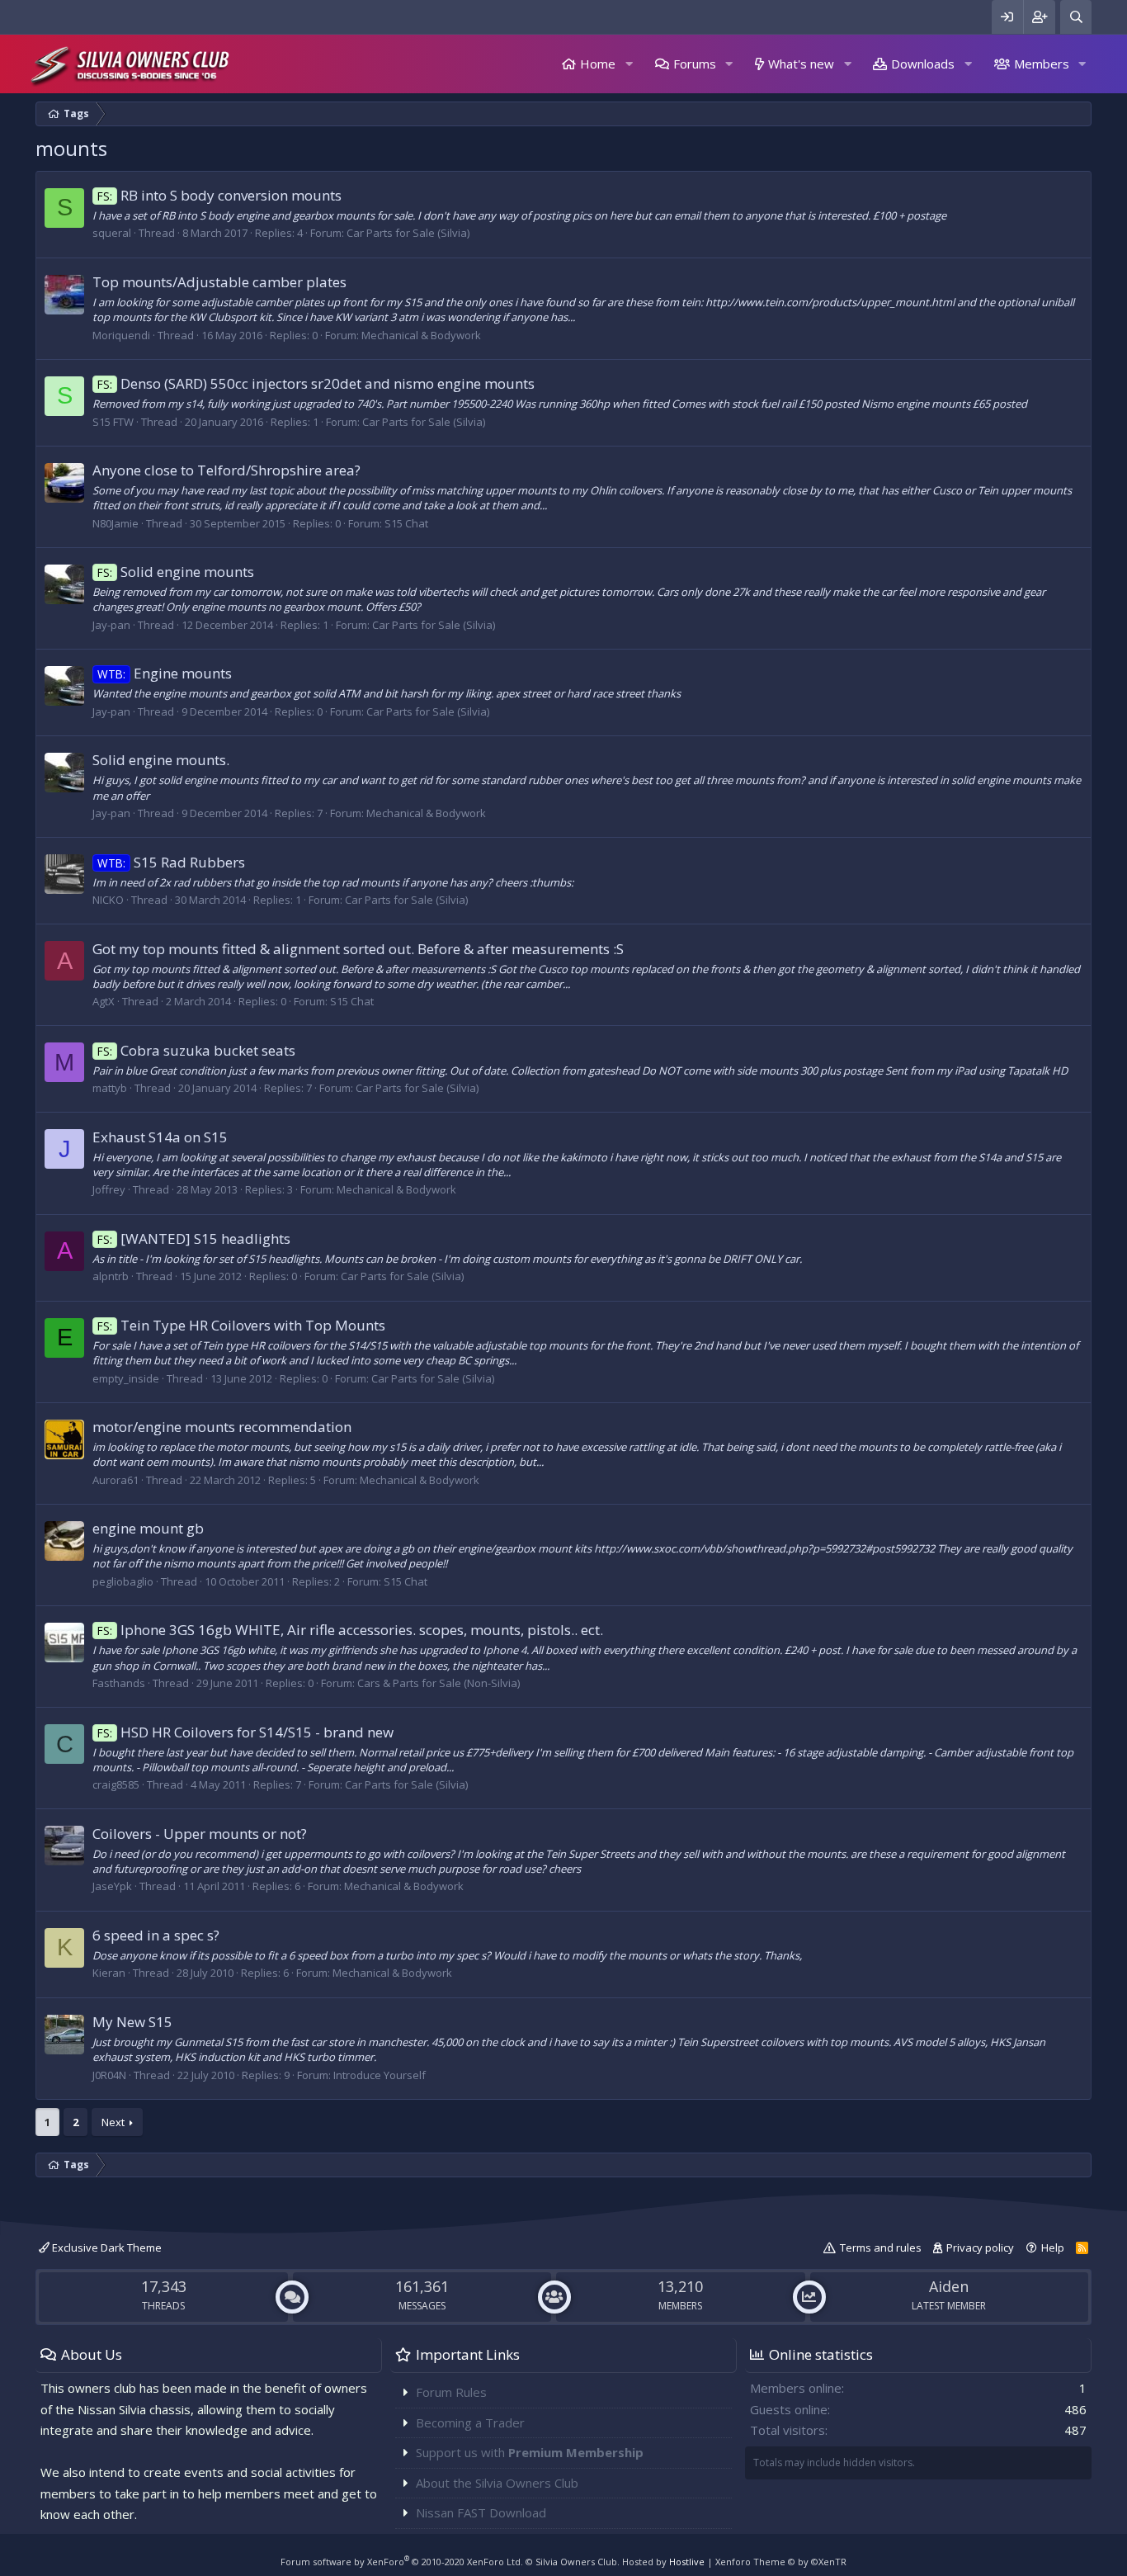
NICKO (108, 900)
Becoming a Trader (470, 2422)
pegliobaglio (123, 1581)
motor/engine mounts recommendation (222, 1427)
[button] (629, 64)
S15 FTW (113, 422)
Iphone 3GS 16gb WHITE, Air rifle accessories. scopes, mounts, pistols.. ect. (350, 1630)
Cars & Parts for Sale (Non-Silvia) (439, 1683)
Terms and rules (881, 2248)
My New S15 (132, 2022)
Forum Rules (451, 2392)
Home (598, 64)
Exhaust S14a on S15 (160, 1137)
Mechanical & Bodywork (421, 335)
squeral (112, 233)
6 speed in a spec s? (156, 1935)
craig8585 (116, 1784)
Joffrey (109, 1189)
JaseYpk (112, 1886)
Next (113, 2122)
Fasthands (119, 1683)
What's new (801, 64)
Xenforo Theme (781, 2562)
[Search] (1076, 17)
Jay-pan (111, 625)
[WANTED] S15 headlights (194, 1238)
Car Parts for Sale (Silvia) (408, 233)
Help (1053, 2248)
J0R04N (109, 2075)
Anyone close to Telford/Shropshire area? (226, 470)
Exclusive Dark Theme (106, 2248)
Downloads (923, 64)
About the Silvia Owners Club (497, 2483)
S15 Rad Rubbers (171, 862)
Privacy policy (980, 2248)
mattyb (110, 1088)
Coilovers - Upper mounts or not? (200, 1834)
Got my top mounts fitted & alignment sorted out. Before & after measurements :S (358, 949)
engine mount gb (148, 1528)
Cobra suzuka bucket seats (196, 1050)
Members (1042, 64)
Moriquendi (121, 335)
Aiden (949, 2286)
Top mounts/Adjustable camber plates (219, 282)
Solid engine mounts (176, 572)
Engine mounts (165, 673)
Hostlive (687, 2562)
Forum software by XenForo (402, 2562)
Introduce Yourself (380, 2075)
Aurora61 (116, 1480)
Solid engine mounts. (161, 760)
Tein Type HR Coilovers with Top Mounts (241, 1325)
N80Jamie (116, 523)
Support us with (530, 2452)
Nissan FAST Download (481, 2512)
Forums (695, 64)
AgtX (104, 1001)
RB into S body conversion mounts (219, 195)
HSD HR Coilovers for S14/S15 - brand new (245, 1732)
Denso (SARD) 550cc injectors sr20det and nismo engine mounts (316, 383)
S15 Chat (406, 523)
